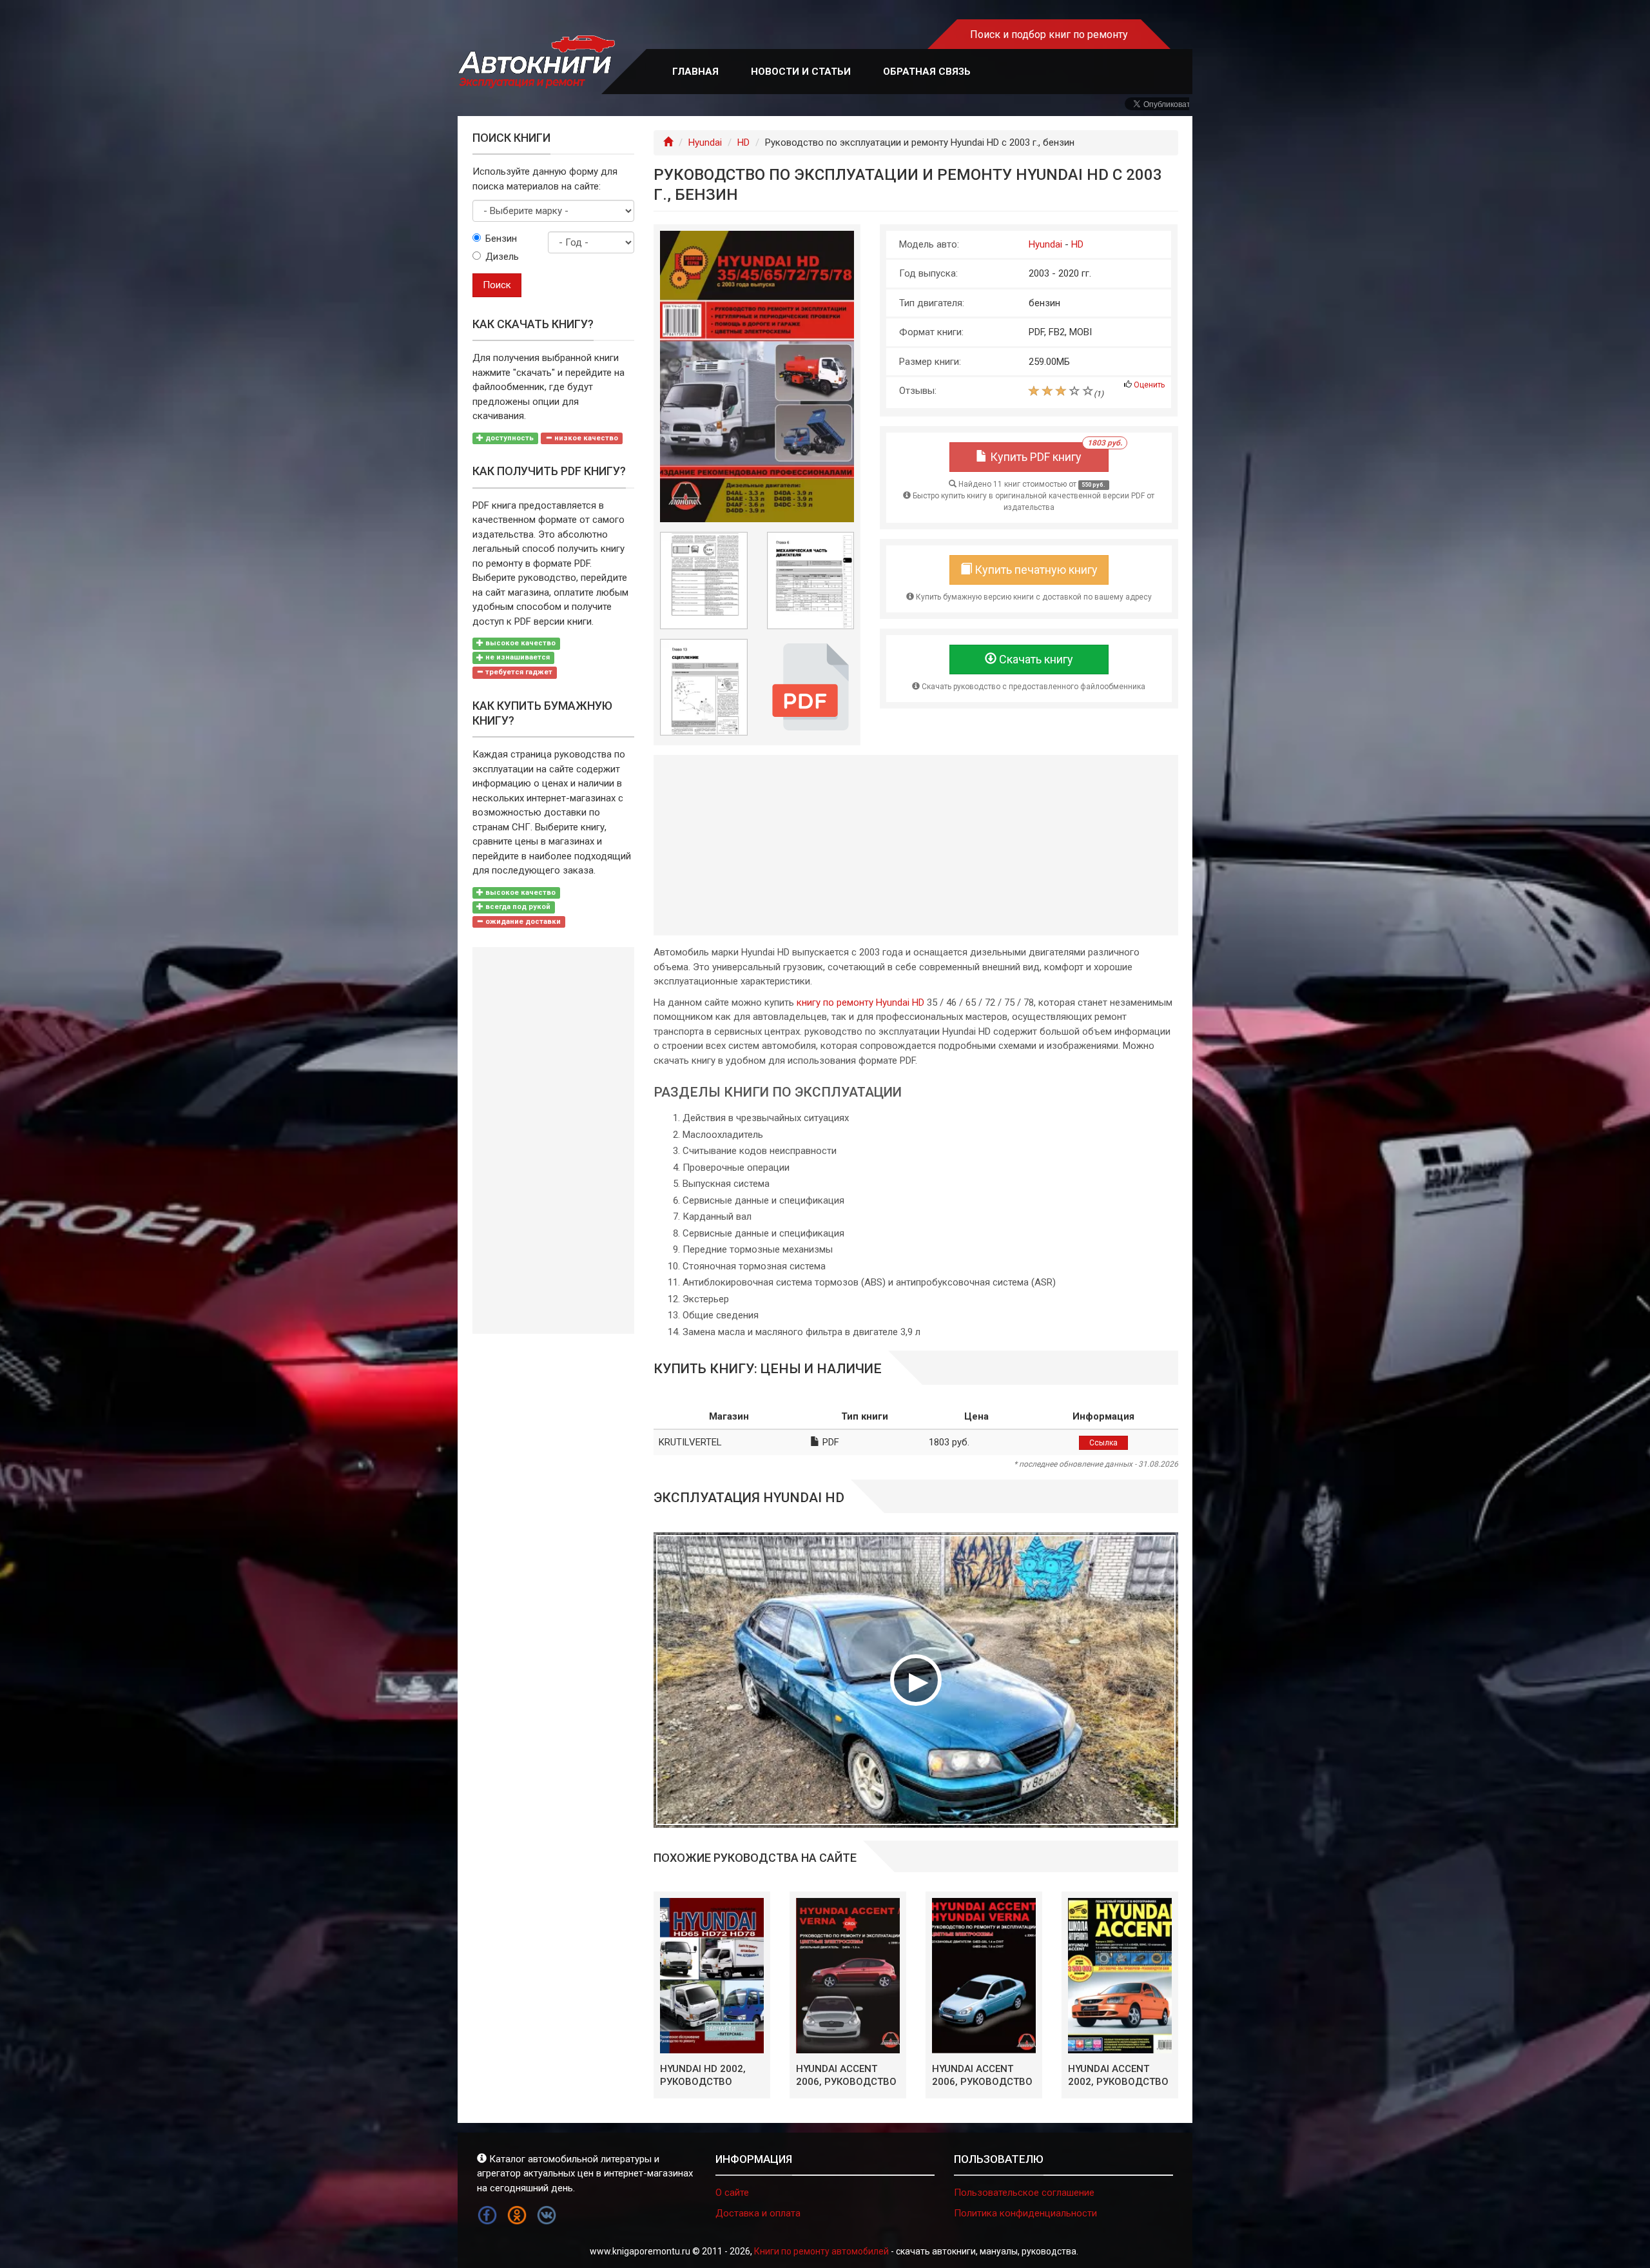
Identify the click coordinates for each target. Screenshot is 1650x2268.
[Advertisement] (916, 845)
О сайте (732, 2193)
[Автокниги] (536, 62)
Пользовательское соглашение (1024, 2193)
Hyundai (705, 142)
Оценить (1149, 385)
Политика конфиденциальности (1025, 2213)
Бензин (501, 239)
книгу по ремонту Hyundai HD (860, 1002)
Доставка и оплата (758, 2213)
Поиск (497, 285)
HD (743, 142)
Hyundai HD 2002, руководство (703, 2075)
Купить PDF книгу (1048, 453)
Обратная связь (927, 72)
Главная (695, 72)
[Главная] (668, 142)
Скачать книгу (1035, 659)
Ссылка (1103, 1443)
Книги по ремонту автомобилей (821, 2251)
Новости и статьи (801, 72)
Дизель (502, 257)
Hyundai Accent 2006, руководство (846, 2075)
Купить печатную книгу (1035, 570)
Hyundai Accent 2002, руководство (1118, 2075)
